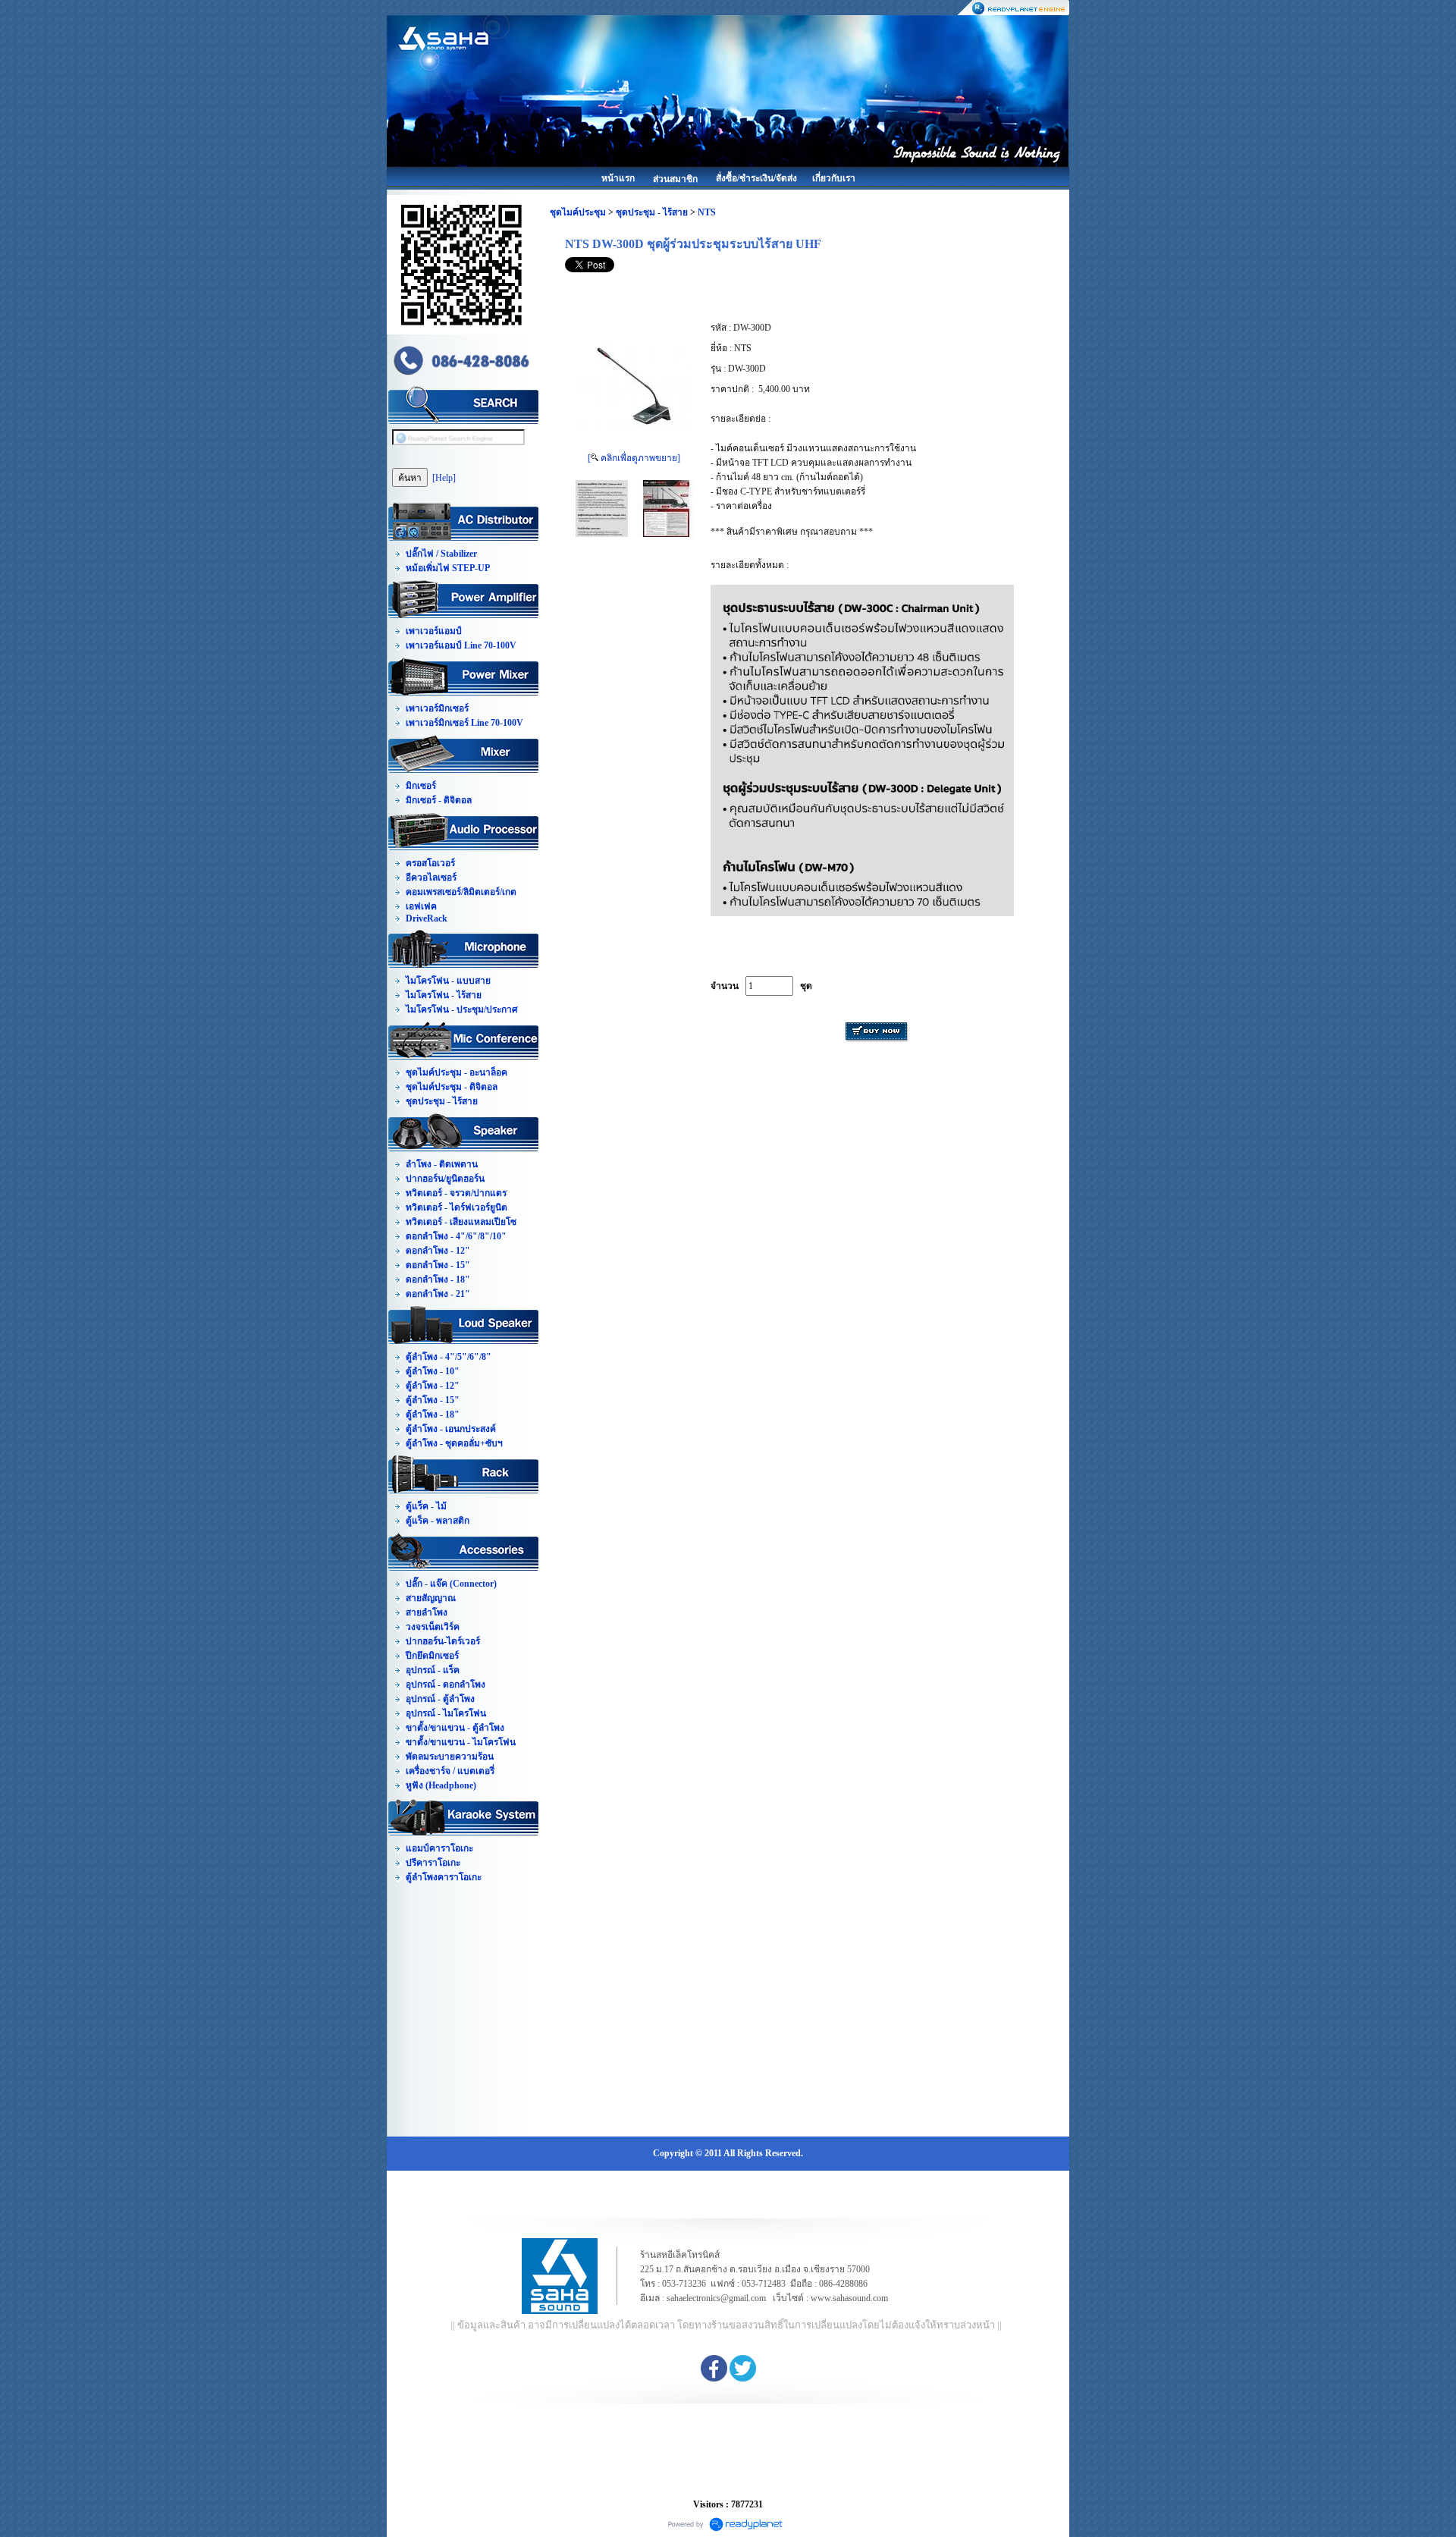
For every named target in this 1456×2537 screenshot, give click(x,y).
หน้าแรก (618, 178)
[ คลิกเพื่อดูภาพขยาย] (634, 458)
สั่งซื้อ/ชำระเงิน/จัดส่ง (756, 178)
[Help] (444, 478)
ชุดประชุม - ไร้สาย (652, 212)
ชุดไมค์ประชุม (578, 212)
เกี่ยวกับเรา (834, 178)
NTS (707, 212)
